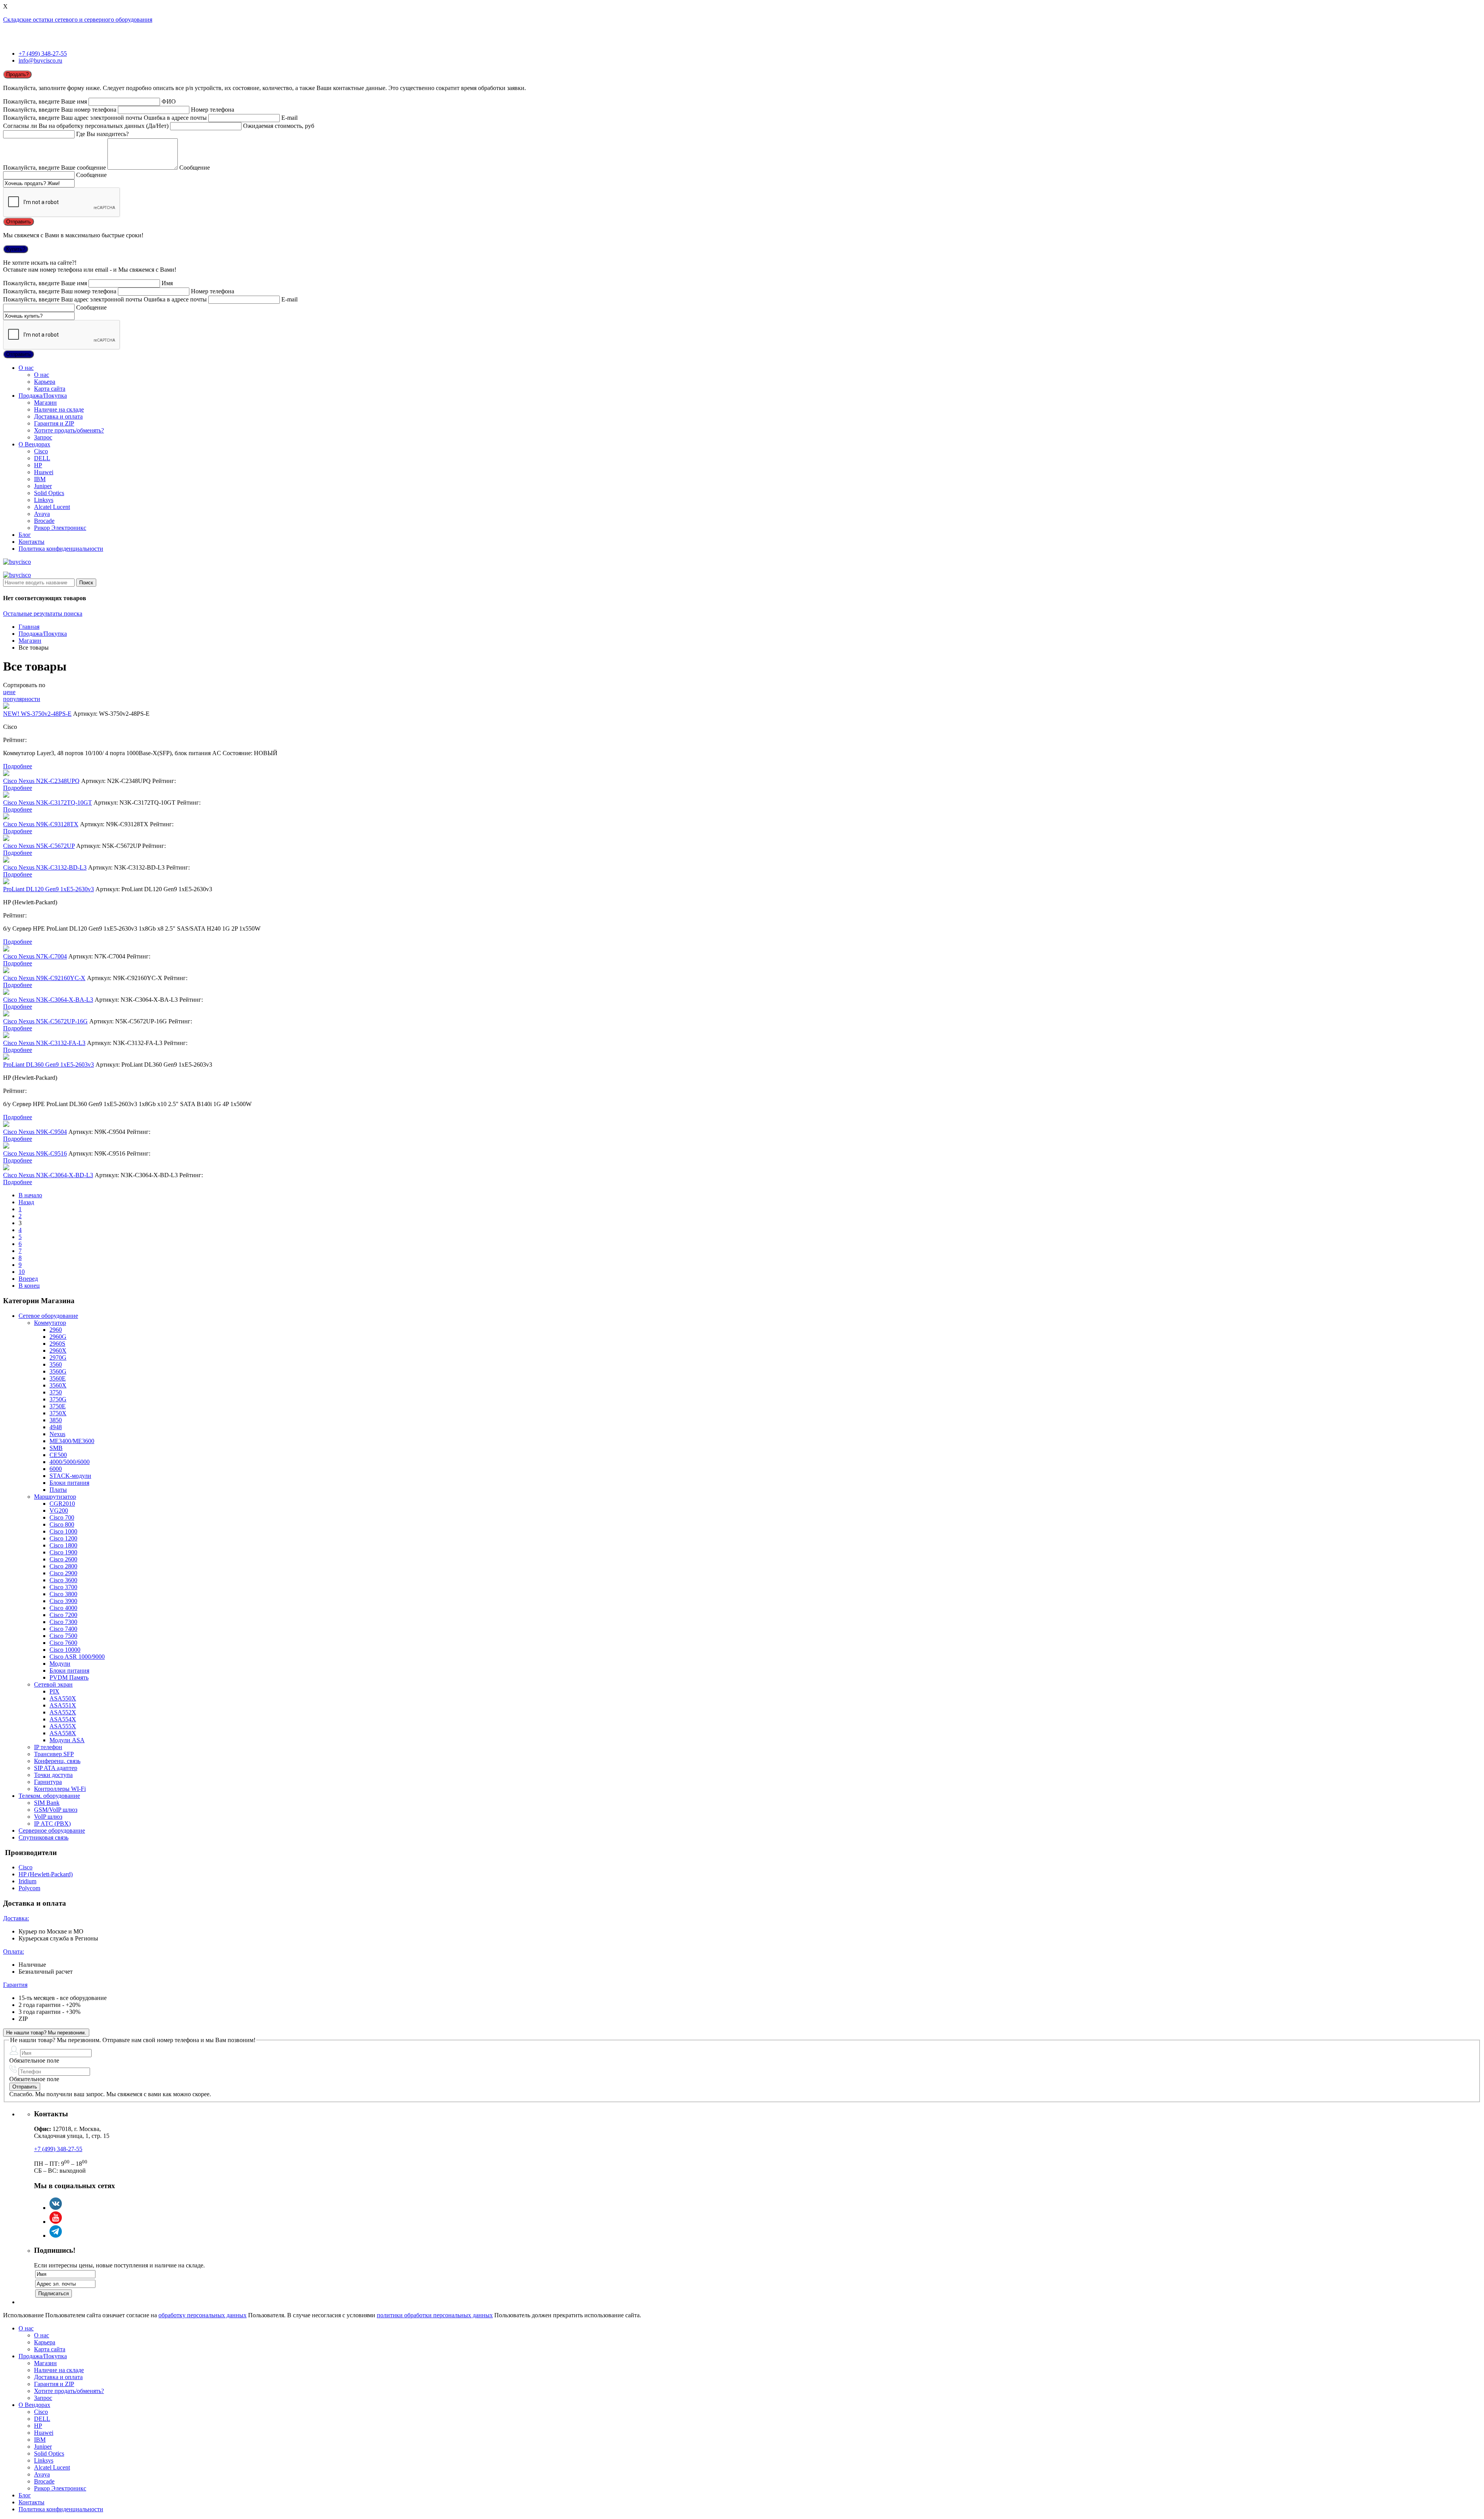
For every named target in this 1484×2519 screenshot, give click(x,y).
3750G (58, 1399)
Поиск (86, 583)
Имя (167, 283)
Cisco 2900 (63, 1573)
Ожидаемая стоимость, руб (279, 126)
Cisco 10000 (65, 1650)
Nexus (57, 1434)
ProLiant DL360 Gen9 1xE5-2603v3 (49, 1065)
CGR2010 (62, 1504)
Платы (58, 1490)
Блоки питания (69, 1483)
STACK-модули (70, 1476)
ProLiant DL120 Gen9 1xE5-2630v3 (49, 889)
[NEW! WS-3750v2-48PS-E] (6, 707)
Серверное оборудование (52, 1831)
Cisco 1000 (63, 1531)
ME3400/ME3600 (72, 1441)
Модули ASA (67, 1740)
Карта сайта (50, 389)
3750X (58, 1413)
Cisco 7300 (63, 1622)
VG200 (59, 1511)
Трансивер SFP (54, 1754)
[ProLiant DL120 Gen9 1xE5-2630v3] (6, 882)
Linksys (44, 500)
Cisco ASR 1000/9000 (77, 1657)
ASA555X (63, 1726)
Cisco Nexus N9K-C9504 (35, 1132)
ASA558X (63, 1733)
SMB (56, 1448)
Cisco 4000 (63, 1608)
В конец (29, 1286)
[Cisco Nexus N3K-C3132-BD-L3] (6, 860)
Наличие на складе (59, 409)
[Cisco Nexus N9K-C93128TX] (6, 817)
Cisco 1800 (63, 1545)
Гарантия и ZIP (54, 423)
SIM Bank (47, 1803)
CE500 (58, 1455)
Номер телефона (213, 110)
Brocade (44, 521)
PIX (54, 1691)
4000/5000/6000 (70, 1462)
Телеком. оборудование (49, 1796)
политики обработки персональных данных (435, 2315)
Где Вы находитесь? (102, 134)
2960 (56, 1330)
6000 (56, 1469)
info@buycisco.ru (40, 60)
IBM (40, 479)
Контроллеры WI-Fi (60, 1789)
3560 (56, 1364)
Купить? (16, 249)
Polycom (29, 1888)
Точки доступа (53, 1775)
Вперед (28, 1279)
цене (9, 692)
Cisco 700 (62, 1517)
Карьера (45, 382)
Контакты (31, 542)
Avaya (42, 514)
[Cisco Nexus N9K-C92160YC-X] (6, 971)
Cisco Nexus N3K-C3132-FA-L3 (44, 1043)
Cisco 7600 (63, 1643)
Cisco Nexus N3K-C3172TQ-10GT (48, 803)
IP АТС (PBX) (52, 1824)
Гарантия (15, 1985)
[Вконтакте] (56, 2208)
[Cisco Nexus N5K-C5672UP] (6, 839)
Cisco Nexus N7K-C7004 (35, 956)
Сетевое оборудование (48, 1316)
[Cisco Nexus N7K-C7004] (6, 949)
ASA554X (63, 1719)
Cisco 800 (62, 1524)
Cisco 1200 (63, 1538)
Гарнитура (48, 1782)
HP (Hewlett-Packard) (46, 1874)
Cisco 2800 (63, 1566)
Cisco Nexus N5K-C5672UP (39, 846)
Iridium (27, 1881)
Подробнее (18, 766)
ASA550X (63, 1698)
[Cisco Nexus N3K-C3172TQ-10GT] (6, 796)
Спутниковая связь (43, 1837)
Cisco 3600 (63, 1580)
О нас (26, 368)
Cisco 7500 (63, 1636)
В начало (30, 1195)
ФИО (169, 101)
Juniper (43, 486)
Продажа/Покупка (43, 396)
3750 (56, 1392)
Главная (29, 627)
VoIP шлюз (48, 1817)
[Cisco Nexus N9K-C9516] (6, 1146)
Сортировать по (24, 685)
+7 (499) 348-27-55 (43, 54)
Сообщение (195, 168)
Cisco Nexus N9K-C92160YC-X (44, 978)
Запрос (43, 437)
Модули (60, 1664)
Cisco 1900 (63, 1552)
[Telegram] (56, 2236)
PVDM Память (69, 1677)
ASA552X (63, 1712)
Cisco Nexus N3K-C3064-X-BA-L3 (48, 1000)
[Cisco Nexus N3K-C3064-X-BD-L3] (6, 1168)
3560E (58, 1378)
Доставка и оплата (58, 416)
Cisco (41, 451)
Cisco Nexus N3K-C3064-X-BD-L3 (48, 1175)
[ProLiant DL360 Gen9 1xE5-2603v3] (6, 1058)
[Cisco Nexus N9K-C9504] (6, 1125)
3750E (58, 1406)
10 (22, 1272)
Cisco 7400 (63, 1629)
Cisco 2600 (63, 1559)
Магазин (45, 403)
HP (38, 465)
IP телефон (48, 1747)
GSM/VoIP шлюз (56, 1810)
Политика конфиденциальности (61, 549)
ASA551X (63, 1705)
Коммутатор (50, 1323)
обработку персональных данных (203, 2315)
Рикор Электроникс (60, 528)
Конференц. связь (57, 1761)
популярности (22, 699)
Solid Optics (49, 493)
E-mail (289, 118)
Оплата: (14, 1951)
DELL (42, 458)
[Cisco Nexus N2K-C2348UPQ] (6, 774)
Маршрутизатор (55, 1497)
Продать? (17, 74)
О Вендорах (34, 444)
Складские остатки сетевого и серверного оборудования (78, 20)
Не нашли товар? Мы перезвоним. (46, 2033)
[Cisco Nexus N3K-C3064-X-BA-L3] (6, 993)
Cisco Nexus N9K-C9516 (35, 1153)
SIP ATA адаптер (56, 1768)
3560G (58, 1371)
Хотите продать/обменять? (69, 430)
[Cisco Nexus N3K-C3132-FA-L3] (6, 1036)
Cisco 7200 (63, 1615)
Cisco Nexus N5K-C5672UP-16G (45, 1021)
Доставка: (16, 1918)
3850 (56, 1420)
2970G (58, 1357)
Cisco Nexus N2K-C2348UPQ (41, 781)
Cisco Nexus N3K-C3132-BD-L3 (45, 867)
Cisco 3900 (63, 1601)
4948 (56, 1427)
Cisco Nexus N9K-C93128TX (41, 824)
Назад (26, 1202)
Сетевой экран (53, 1684)
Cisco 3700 (63, 1587)
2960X (58, 1351)
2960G (58, 1337)
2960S (57, 1344)
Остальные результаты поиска (43, 614)
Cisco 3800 (63, 1594)
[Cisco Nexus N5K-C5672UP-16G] (6, 1014)
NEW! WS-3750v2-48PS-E (37, 714)
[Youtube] (56, 2222)
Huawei (44, 472)
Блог (25, 535)
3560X (58, 1385)
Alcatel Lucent (52, 507)
